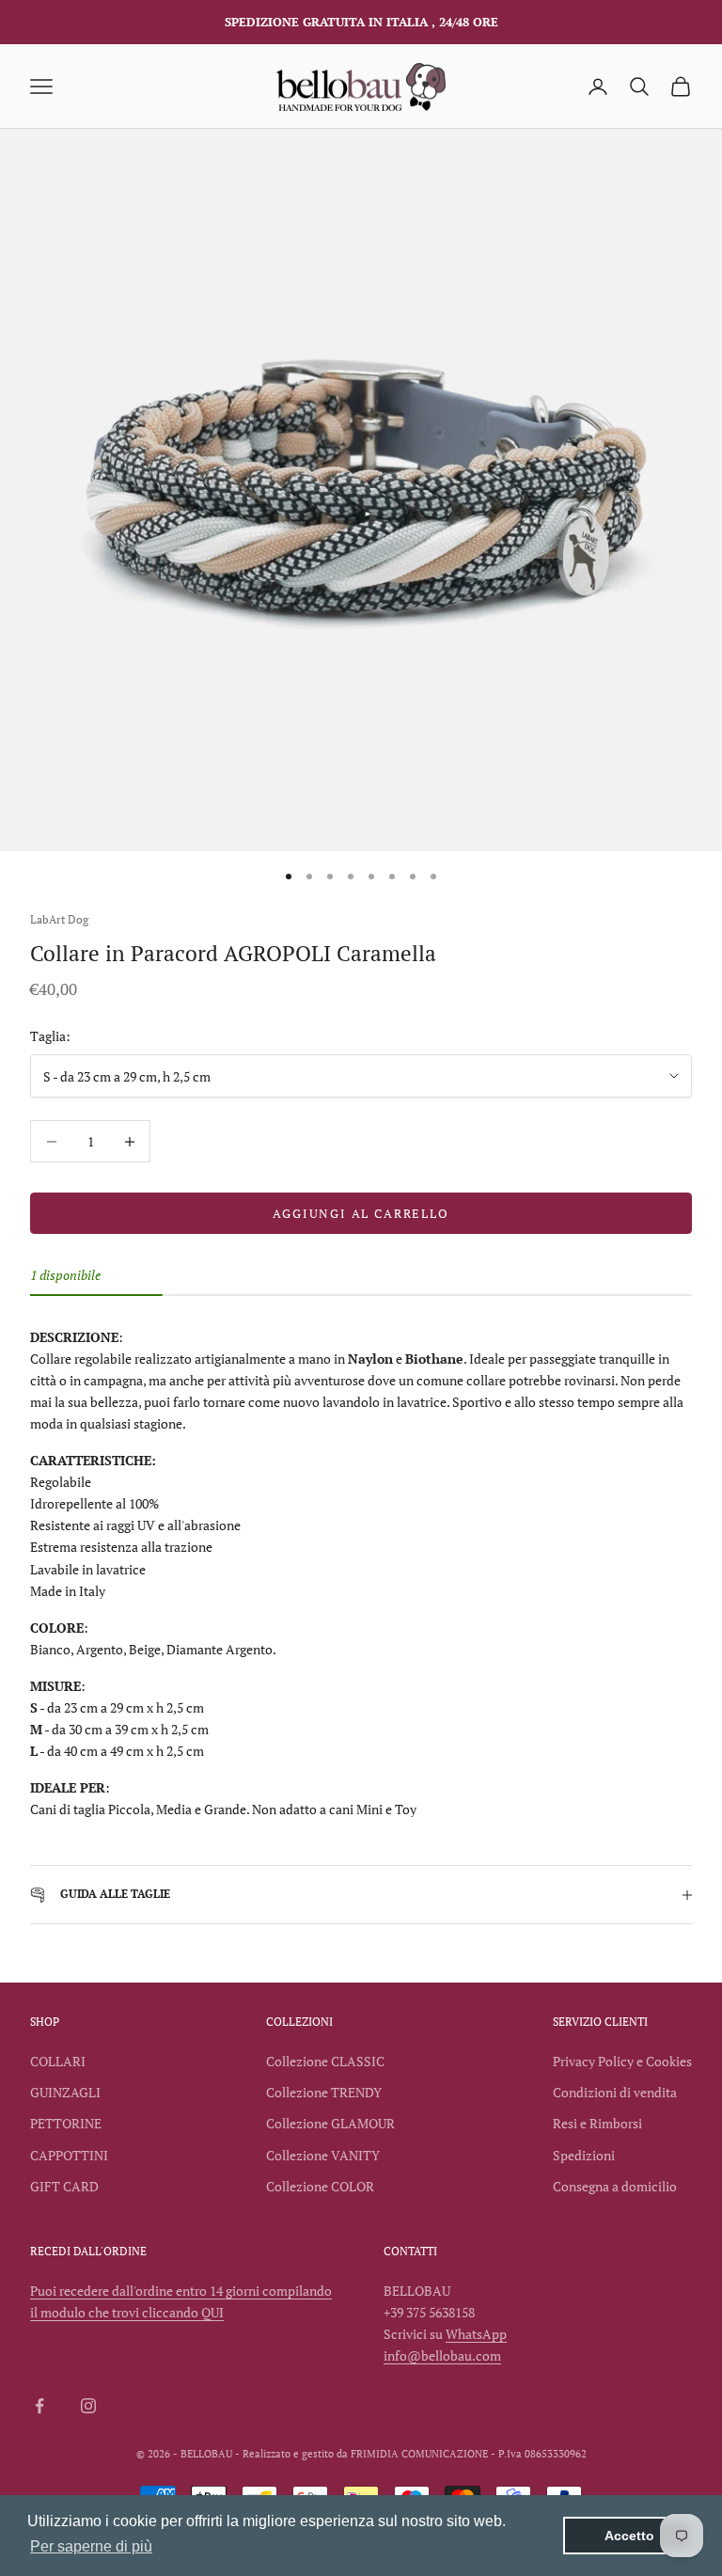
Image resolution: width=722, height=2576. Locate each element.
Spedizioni (584, 2155)
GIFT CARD (64, 2186)
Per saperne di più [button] (91, 2546)
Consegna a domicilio (615, 2186)
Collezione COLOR (320, 2186)
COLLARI (58, 2061)
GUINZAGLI (65, 2092)
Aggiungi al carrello (361, 1213)
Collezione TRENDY (324, 2092)
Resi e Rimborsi (597, 2123)
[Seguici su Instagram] (88, 2406)
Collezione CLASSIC (325, 2061)
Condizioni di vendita (615, 2092)
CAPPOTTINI (69, 2155)
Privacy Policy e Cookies (622, 2061)
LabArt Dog (59, 919)
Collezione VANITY (323, 2155)
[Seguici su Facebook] (39, 2406)
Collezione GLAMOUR (330, 2123)
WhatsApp (476, 2334)
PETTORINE (66, 2123)
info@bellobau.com (442, 2355)
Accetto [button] (629, 2536)
